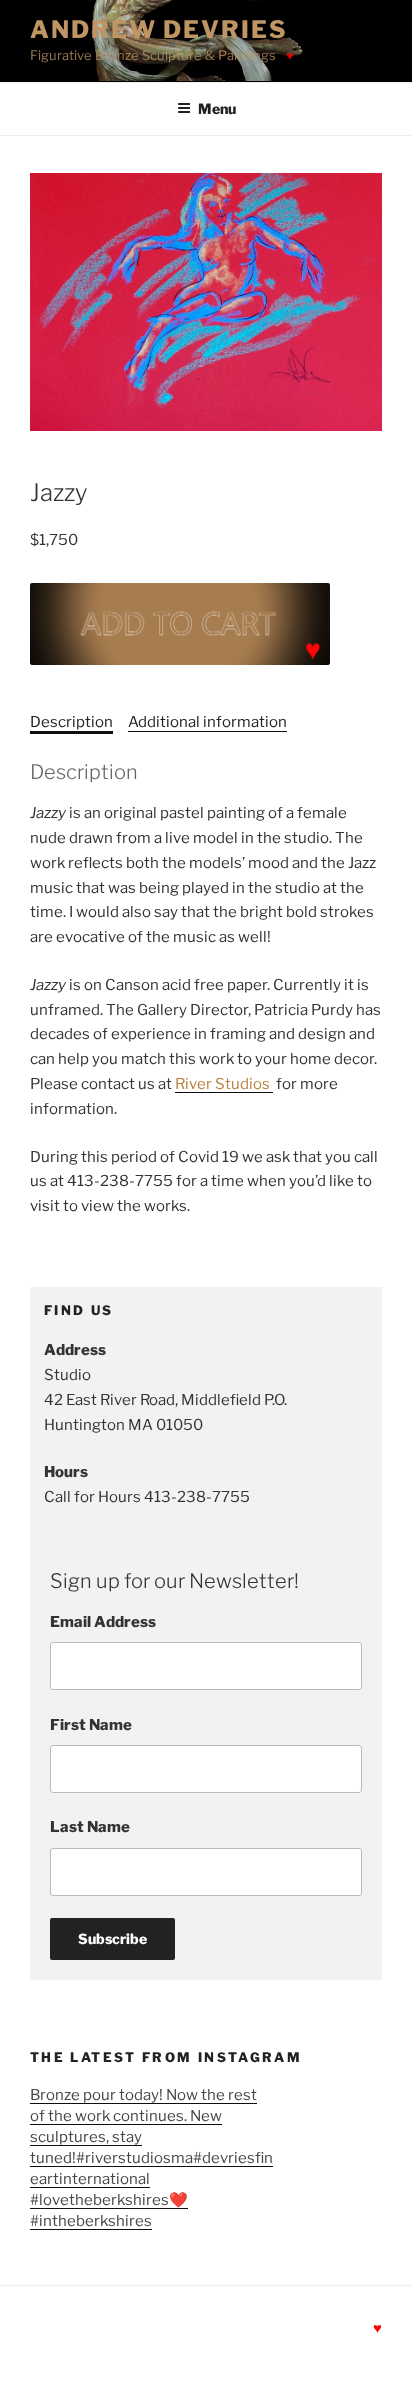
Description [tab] (71, 722)
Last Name (90, 1827)
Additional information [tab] (207, 722)
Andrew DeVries (159, 29)
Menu (217, 108)
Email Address (103, 1622)
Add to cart (180, 624)
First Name (91, 1725)
